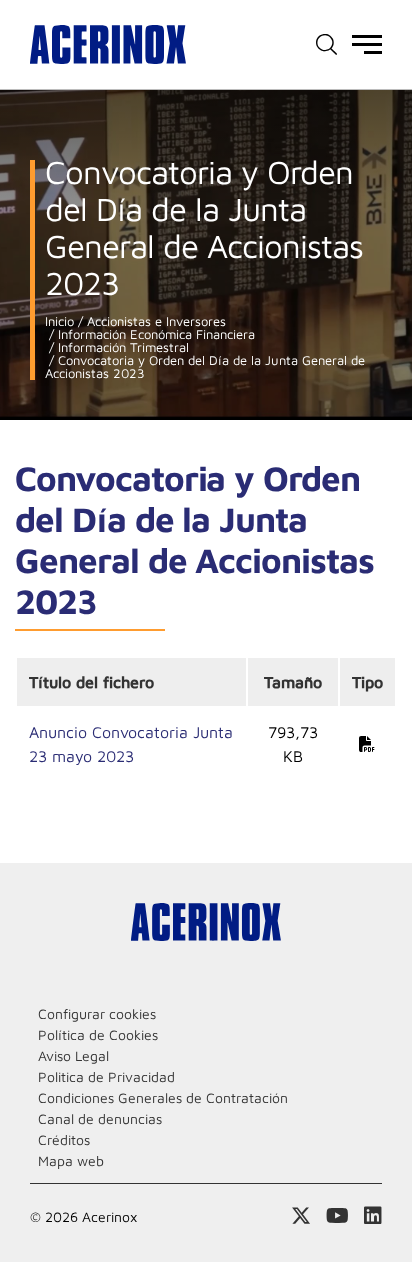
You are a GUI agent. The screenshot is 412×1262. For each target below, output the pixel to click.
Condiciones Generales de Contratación (163, 1097)
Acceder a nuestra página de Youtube (337, 1216)
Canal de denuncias (100, 1118)
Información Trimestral (121, 347)
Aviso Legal (73, 1055)
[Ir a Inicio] (108, 44)
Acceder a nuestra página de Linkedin (373, 1216)
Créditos (64, 1139)
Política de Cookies (98, 1034)
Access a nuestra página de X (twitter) (301, 1216)
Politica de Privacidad (106, 1076)
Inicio (59, 321)
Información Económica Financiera (154, 334)
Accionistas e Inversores (154, 321)
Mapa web (71, 1160)
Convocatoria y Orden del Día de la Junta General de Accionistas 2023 (205, 367)
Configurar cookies (97, 1013)
